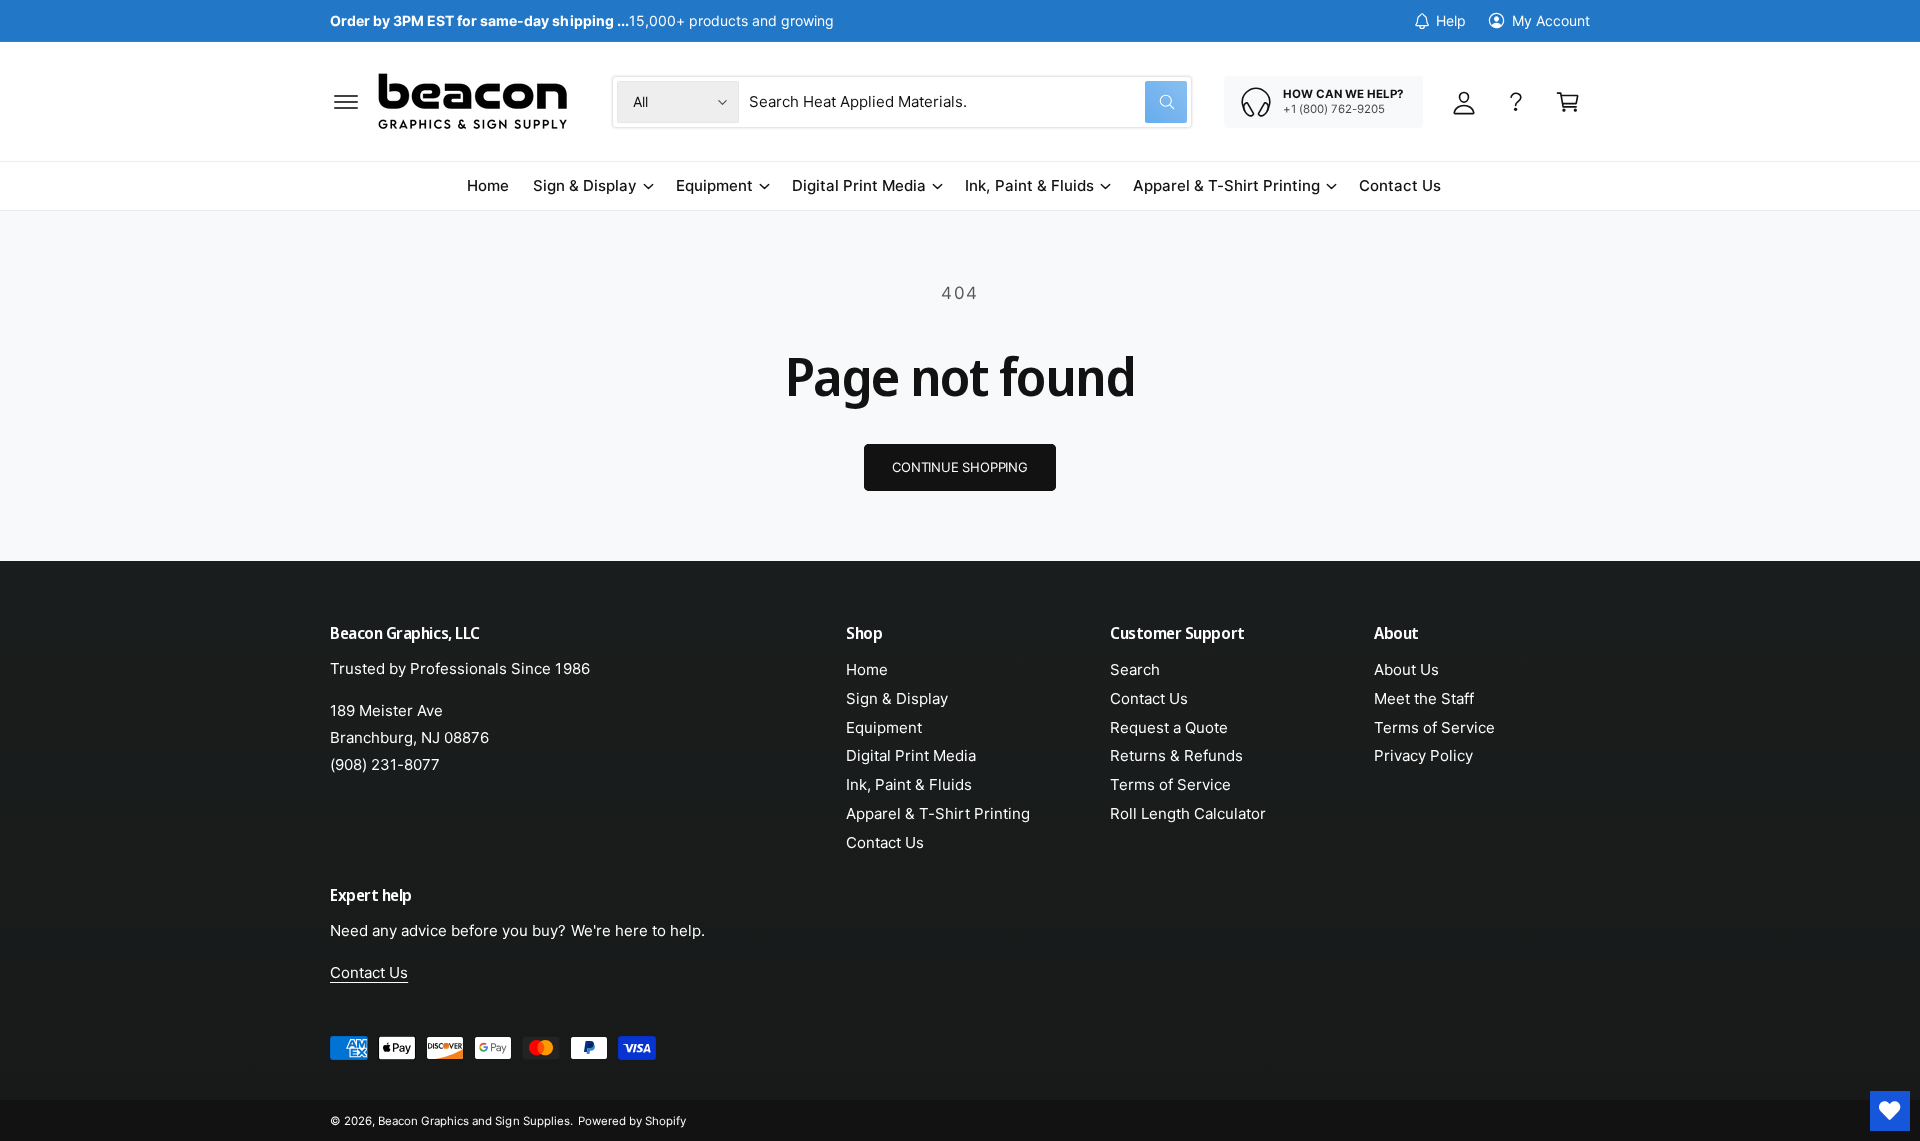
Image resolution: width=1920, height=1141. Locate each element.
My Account (1551, 20)
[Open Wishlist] (1890, 1111)
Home (867, 669)
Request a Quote (1169, 727)
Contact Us (885, 842)
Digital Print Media (859, 185)
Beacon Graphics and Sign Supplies (474, 1121)
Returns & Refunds (1176, 755)
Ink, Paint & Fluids (1029, 185)
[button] (346, 102)
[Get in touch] (1516, 102)
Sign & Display (585, 185)
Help (1451, 20)
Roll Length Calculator (1188, 813)
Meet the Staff (1424, 698)
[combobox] (968, 102)
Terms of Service (1170, 784)
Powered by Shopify (632, 1121)
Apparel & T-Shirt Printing (1226, 185)
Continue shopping (960, 467)
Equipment (714, 185)
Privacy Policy (1423, 755)
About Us (1406, 669)
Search (1135, 669)
